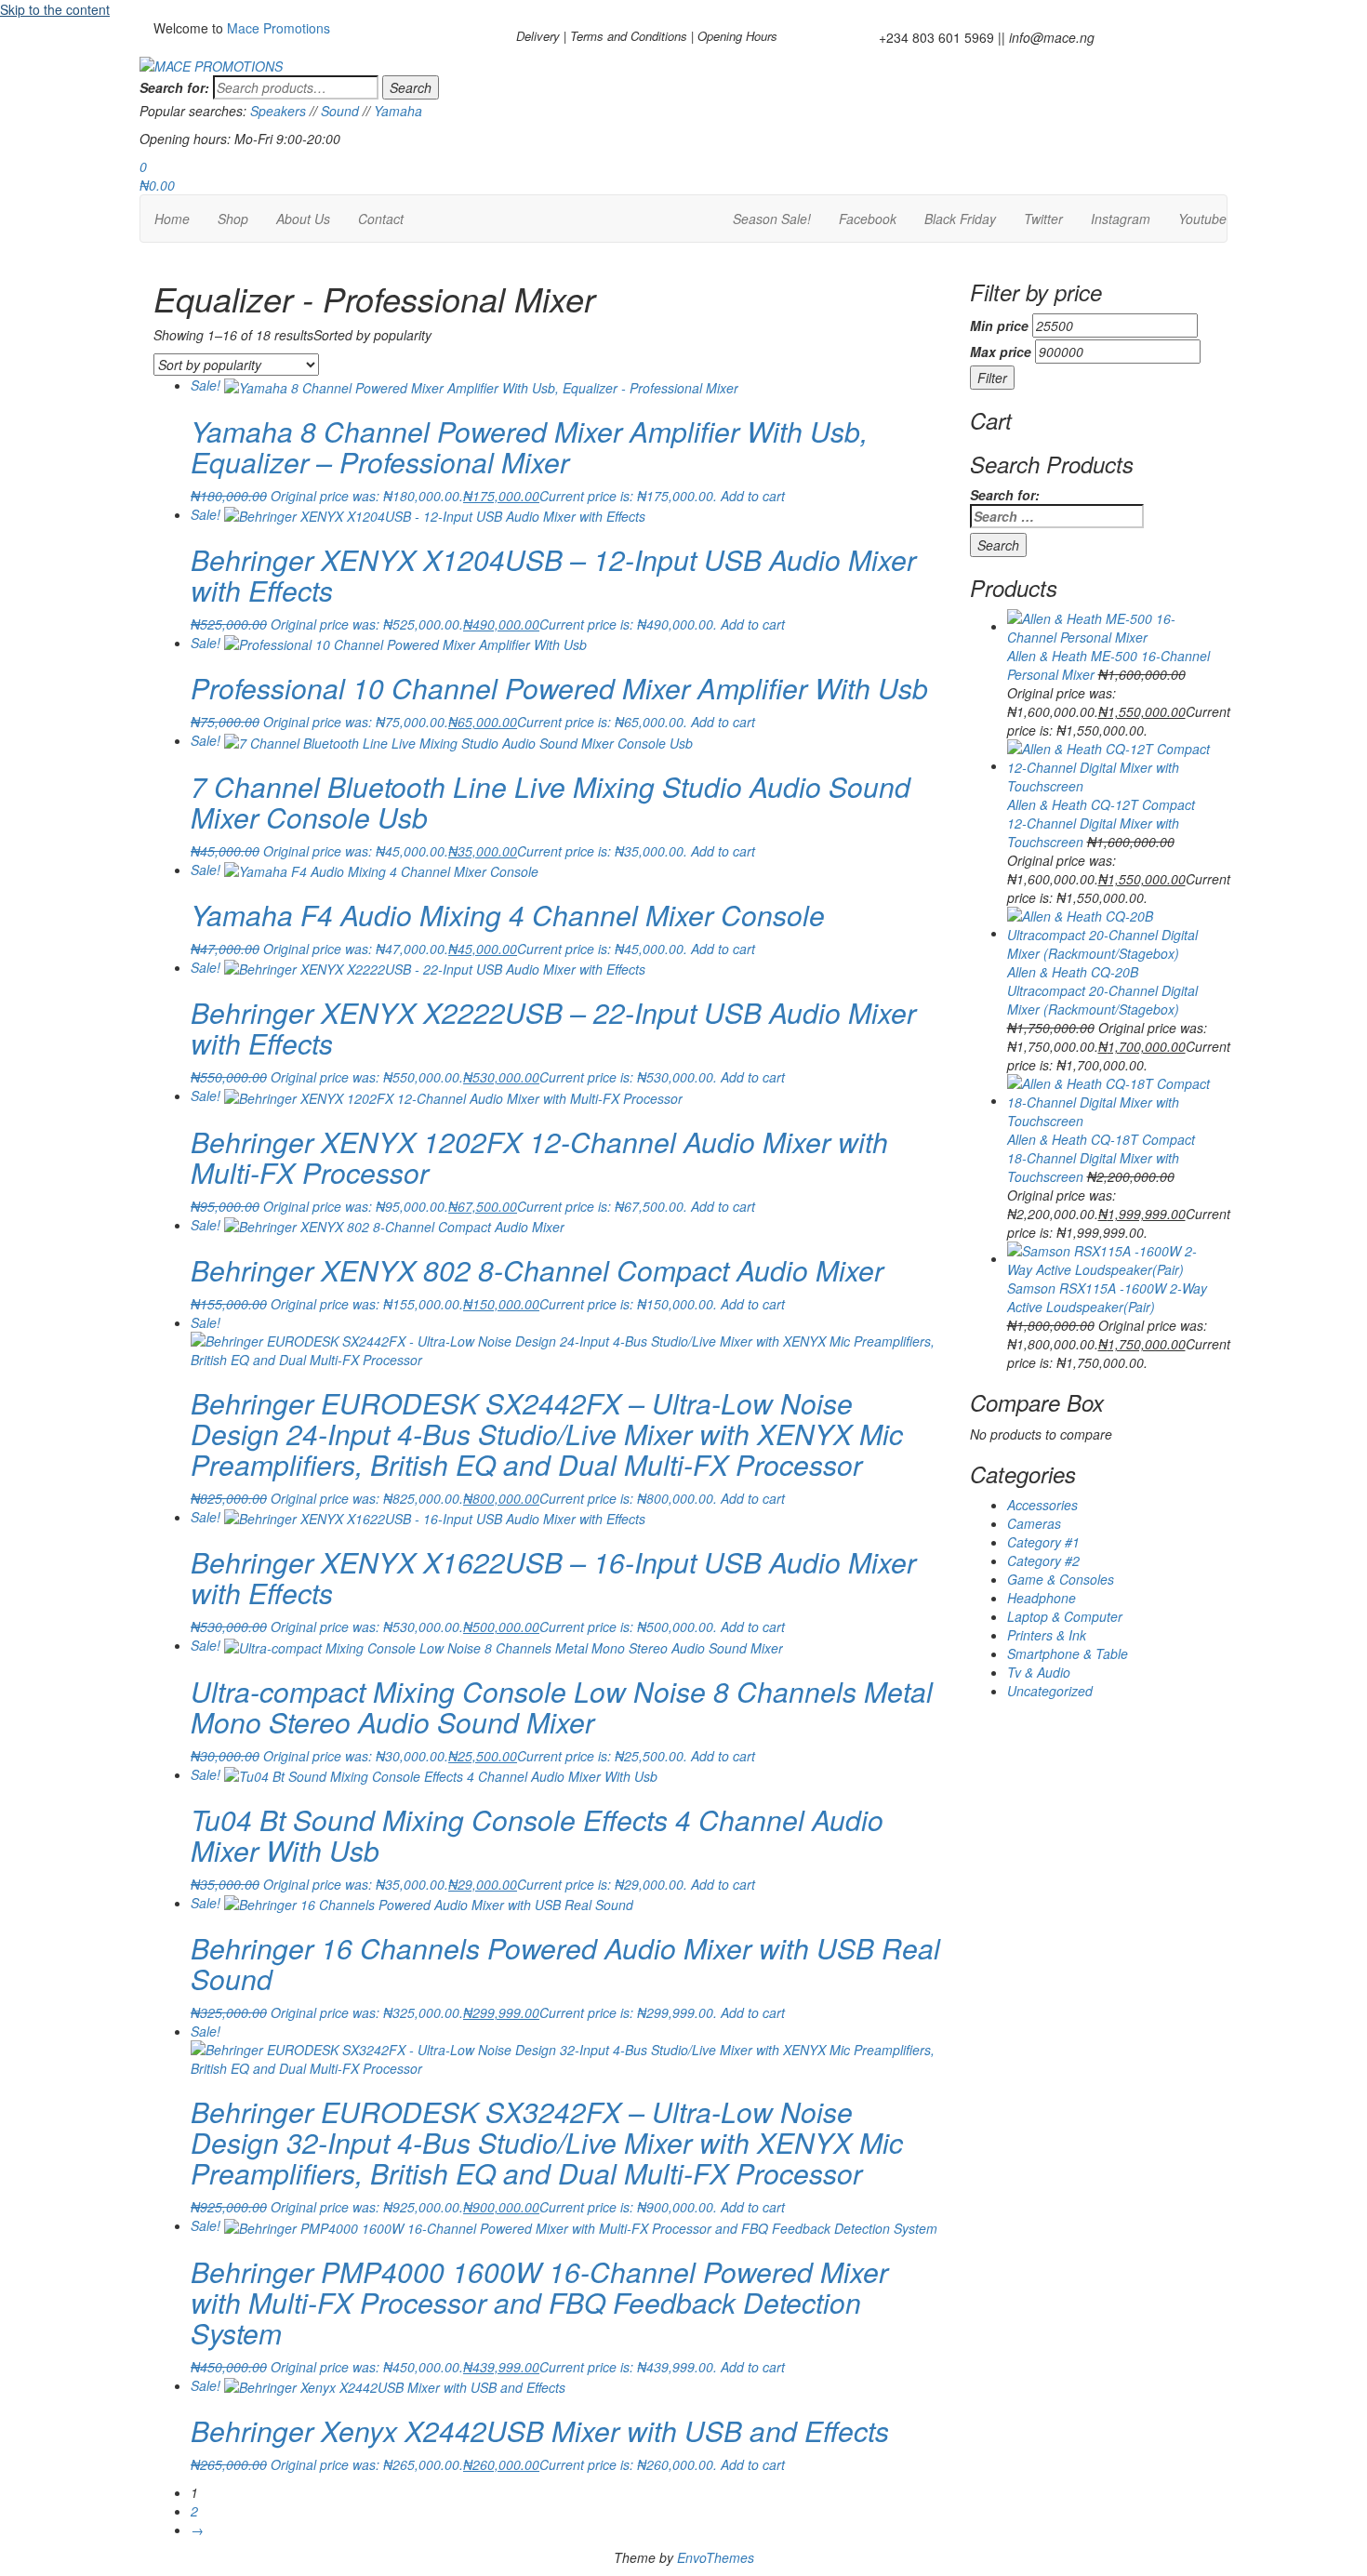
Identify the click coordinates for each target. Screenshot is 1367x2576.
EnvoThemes (716, 2557)
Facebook (868, 219)
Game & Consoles (1061, 1579)
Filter (992, 378)
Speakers (278, 111)
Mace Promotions (279, 28)
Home (172, 219)
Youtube (1202, 219)
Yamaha (398, 111)
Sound (340, 111)
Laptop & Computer (1065, 1616)
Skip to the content (55, 9)
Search (411, 87)
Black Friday (960, 219)
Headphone (1042, 1598)
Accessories (1042, 1505)
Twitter (1043, 219)
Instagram (1121, 219)
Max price (1001, 352)
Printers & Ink (1047, 1635)
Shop (233, 219)
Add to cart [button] (753, 496)
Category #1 (1043, 1542)
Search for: (174, 87)
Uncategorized (1050, 1691)
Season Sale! (772, 219)
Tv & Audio (1039, 1672)
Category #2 (1043, 1560)
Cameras (1034, 1523)
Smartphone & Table (1068, 1653)
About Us (303, 219)
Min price (999, 325)
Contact (381, 219)
